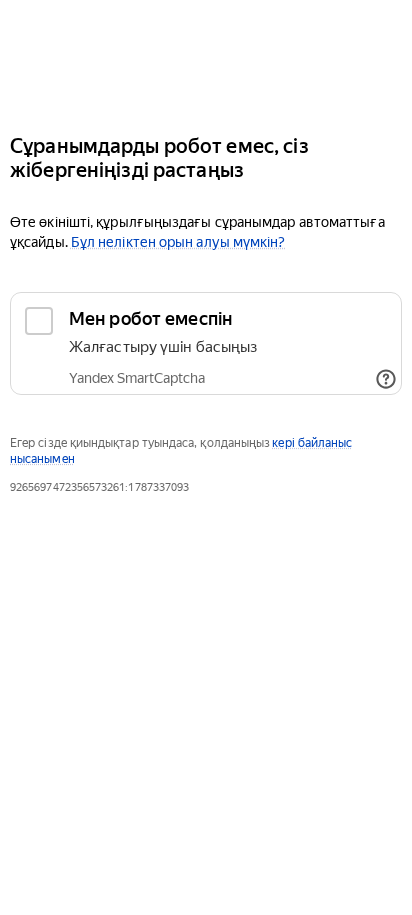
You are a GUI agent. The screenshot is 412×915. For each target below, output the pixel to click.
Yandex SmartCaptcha (137, 378)
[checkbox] (206, 343)
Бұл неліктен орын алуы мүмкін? (178, 242)
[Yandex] (206, 58)
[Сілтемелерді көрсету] (386, 379)
